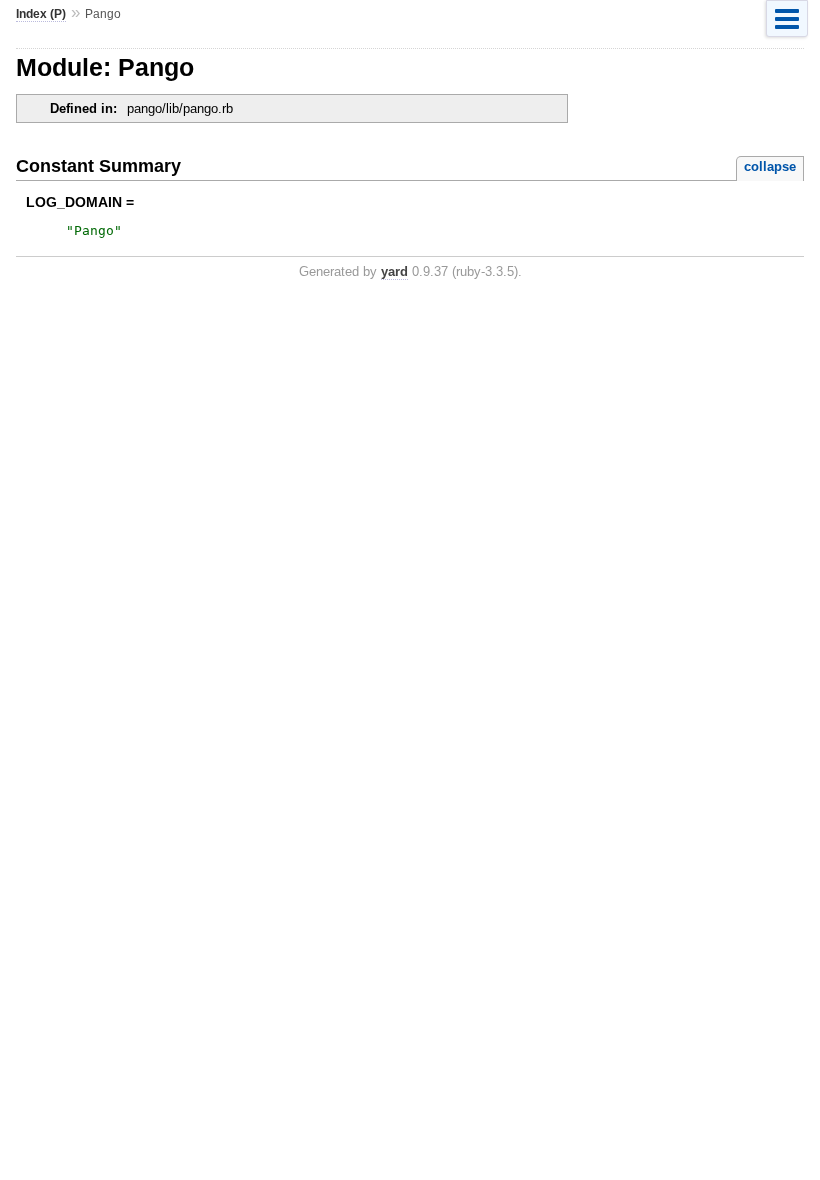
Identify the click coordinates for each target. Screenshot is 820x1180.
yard (394, 271)
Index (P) (41, 14)
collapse (770, 166)
